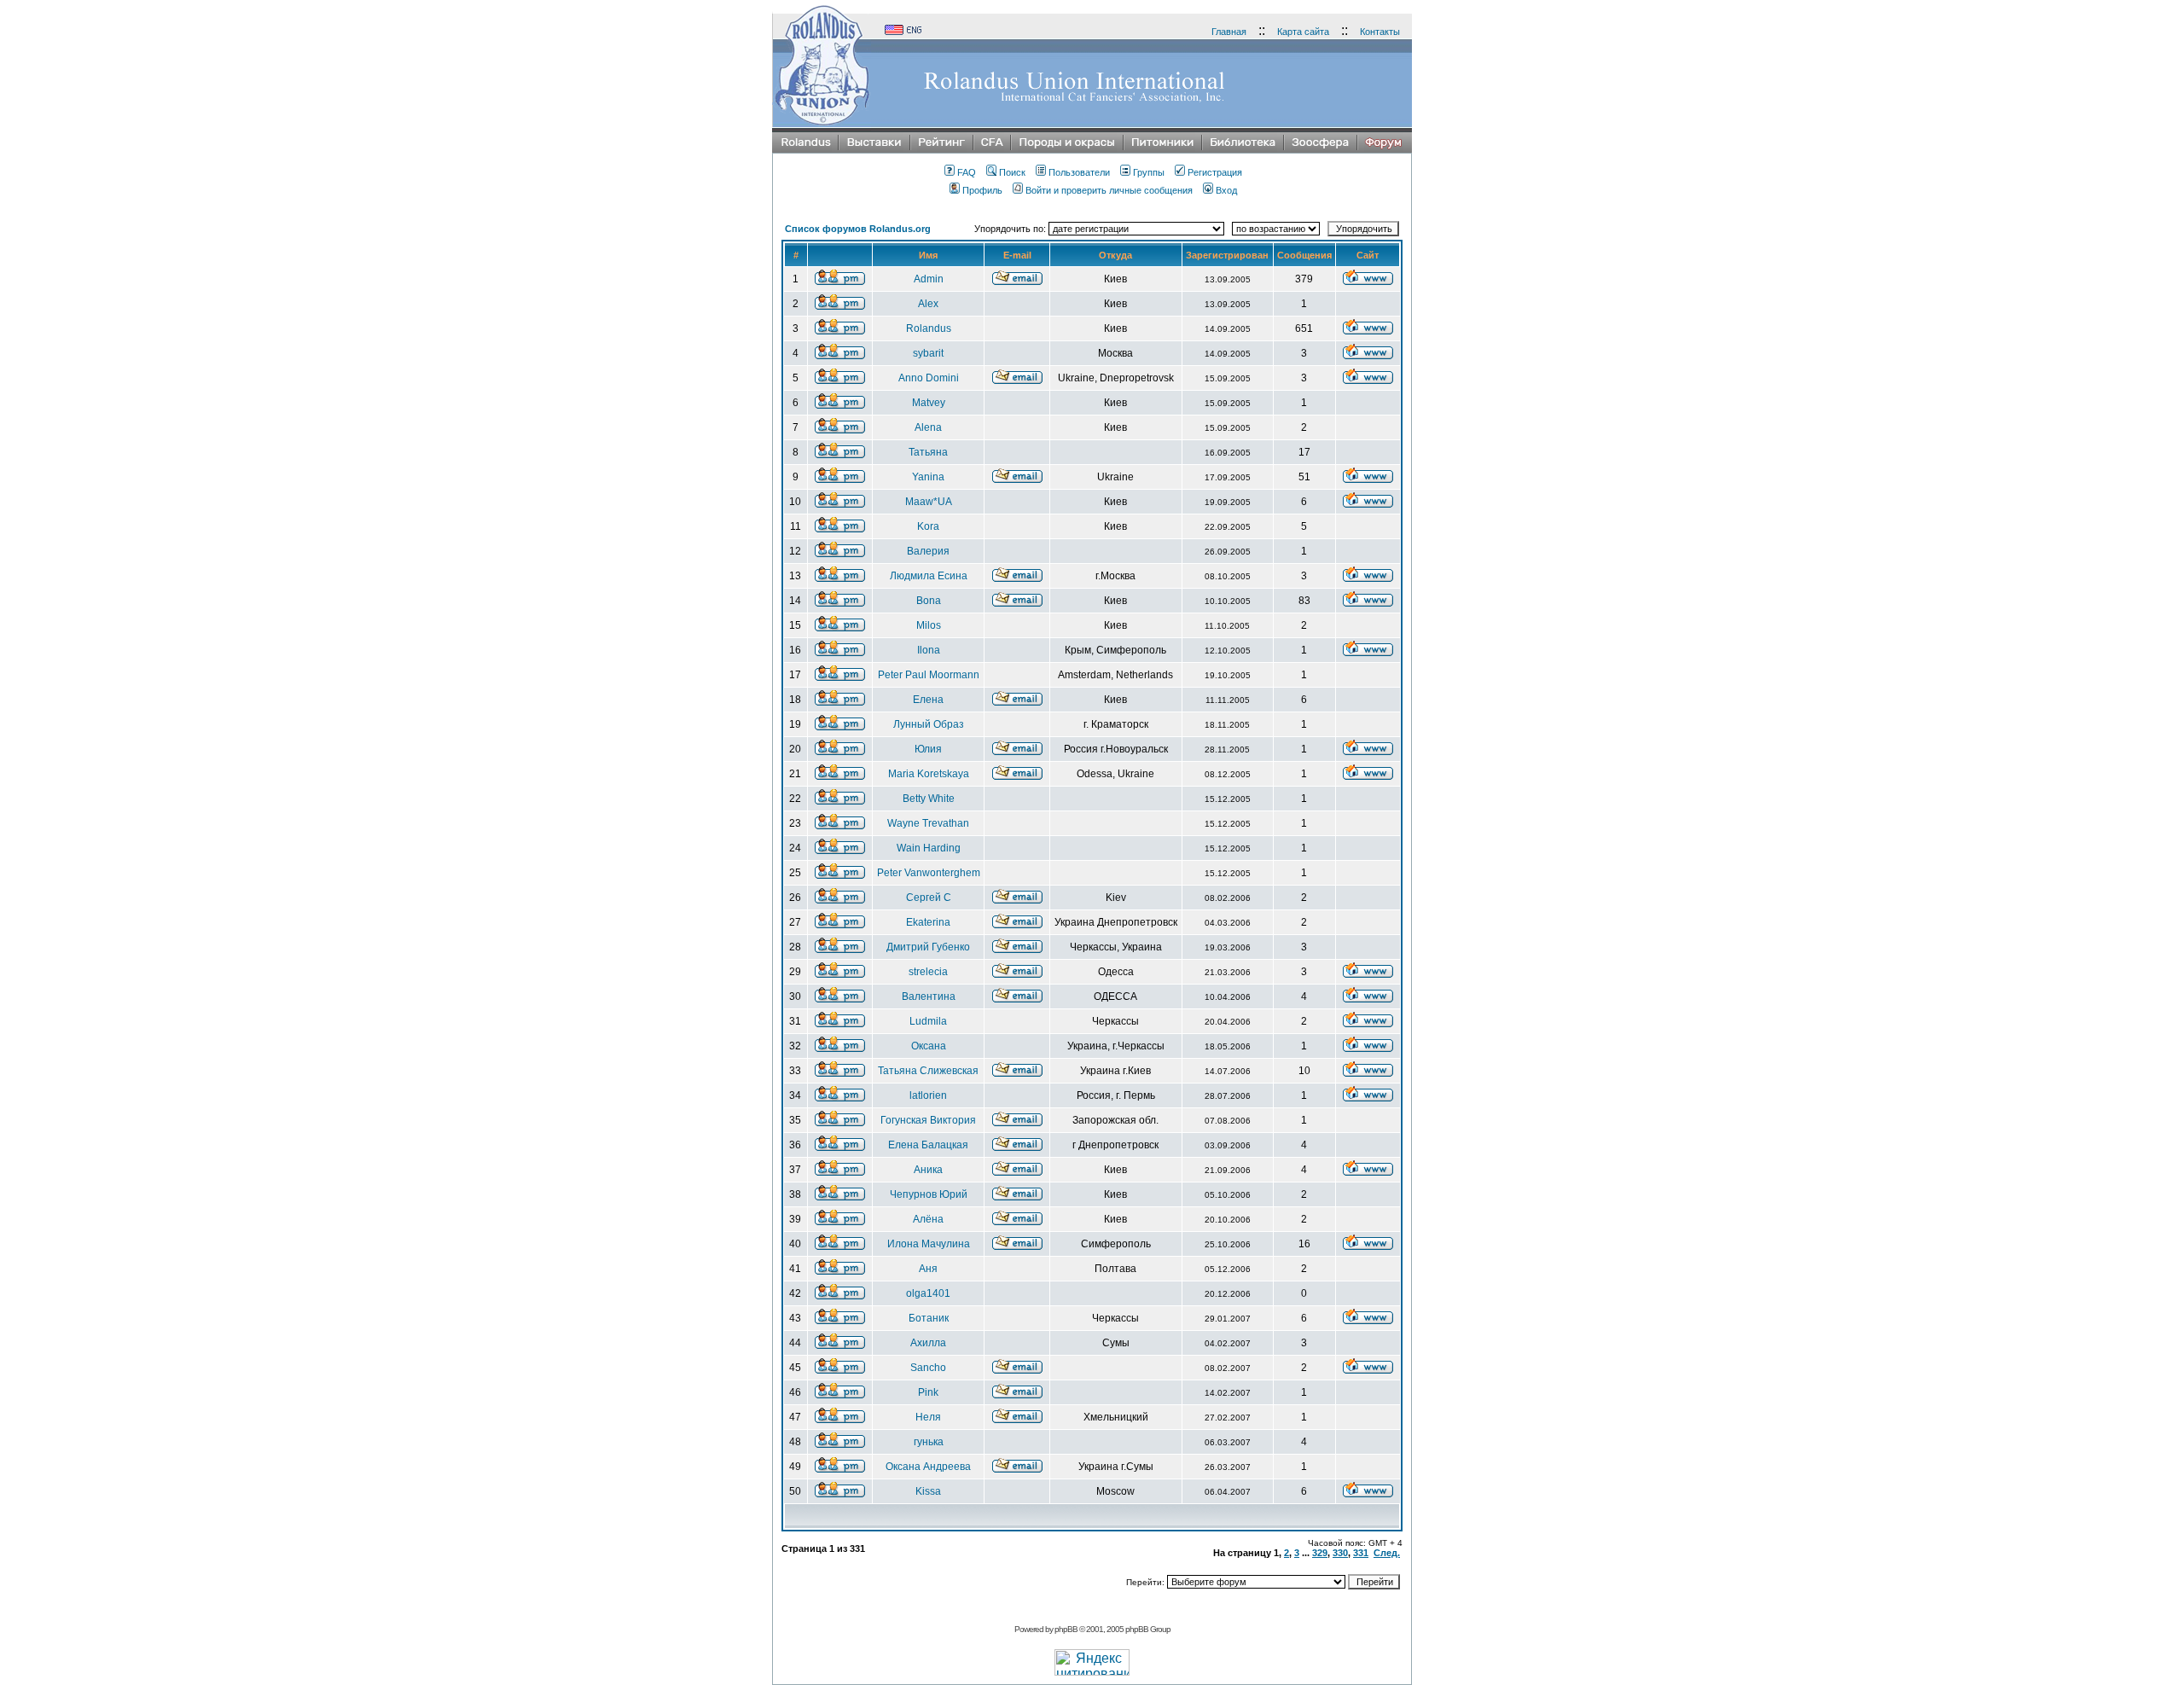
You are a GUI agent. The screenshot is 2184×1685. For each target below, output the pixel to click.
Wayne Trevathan (928, 823)
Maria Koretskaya (929, 774)
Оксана (929, 1046)
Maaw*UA (929, 502)
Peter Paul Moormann (929, 675)
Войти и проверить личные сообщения (1109, 190)
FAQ (967, 172)
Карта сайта (1303, 32)
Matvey (929, 403)
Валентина (929, 996)
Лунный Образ (929, 724)
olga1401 (928, 1293)
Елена (928, 700)
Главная (1229, 32)
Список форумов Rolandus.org (858, 229)
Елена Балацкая (928, 1145)
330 (1340, 1553)
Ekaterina (928, 922)
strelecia (928, 972)
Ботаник (929, 1318)
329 (1320, 1553)
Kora (928, 526)
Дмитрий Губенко (928, 947)
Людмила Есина (929, 576)
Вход (1226, 190)
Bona (929, 601)
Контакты (1380, 32)
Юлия (928, 749)
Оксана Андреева (928, 1467)
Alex (928, 304)
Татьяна (928, 452)
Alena (928, 427)
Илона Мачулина (929, 1244)
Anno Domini (929, 378)
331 (1361, 1553)
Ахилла (928, 1343)
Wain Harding (929, 848)
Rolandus (929, 328)
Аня (928, 1269)
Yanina (928, 477)
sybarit (928, 353)
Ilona (929, 650)
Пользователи (1079, 172)
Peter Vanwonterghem (929, 873)
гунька (929, 1442)
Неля (928, 1417)
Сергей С (929, 898)
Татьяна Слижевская (928, 1071)
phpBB (1066, 1629)
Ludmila (928, 1021)
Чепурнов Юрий (929, 1194)
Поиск (1012, 172)
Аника (928, 1170)
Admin (929, 279)
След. (1387, 1553)
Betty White (929, 799)
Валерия (928, 551)
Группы (1149, 172)
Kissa (928, 1491)
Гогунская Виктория (928, 1120)
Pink (928, 1392)
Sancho (928, 1368)
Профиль (982, 190)
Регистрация (1215, 172)
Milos (929, 625)
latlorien (928, 1095)
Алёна (928, 1219)
